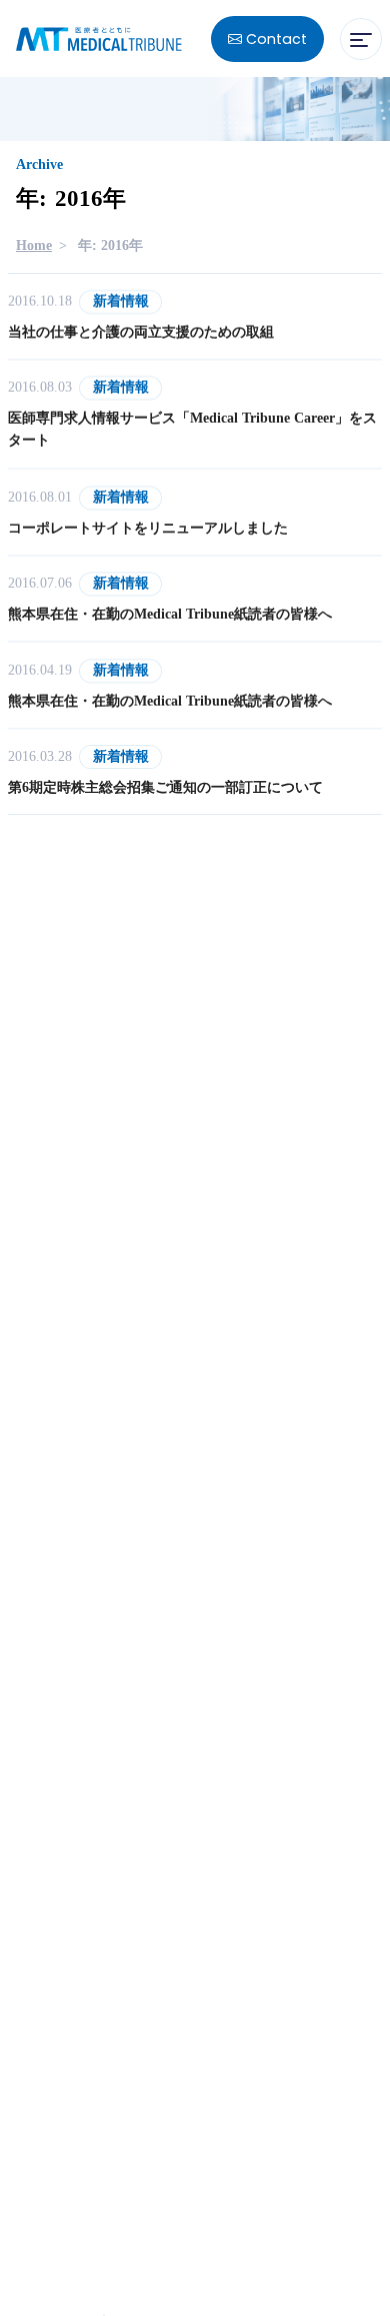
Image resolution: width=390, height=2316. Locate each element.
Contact (274, 39)
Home (34, 246)
